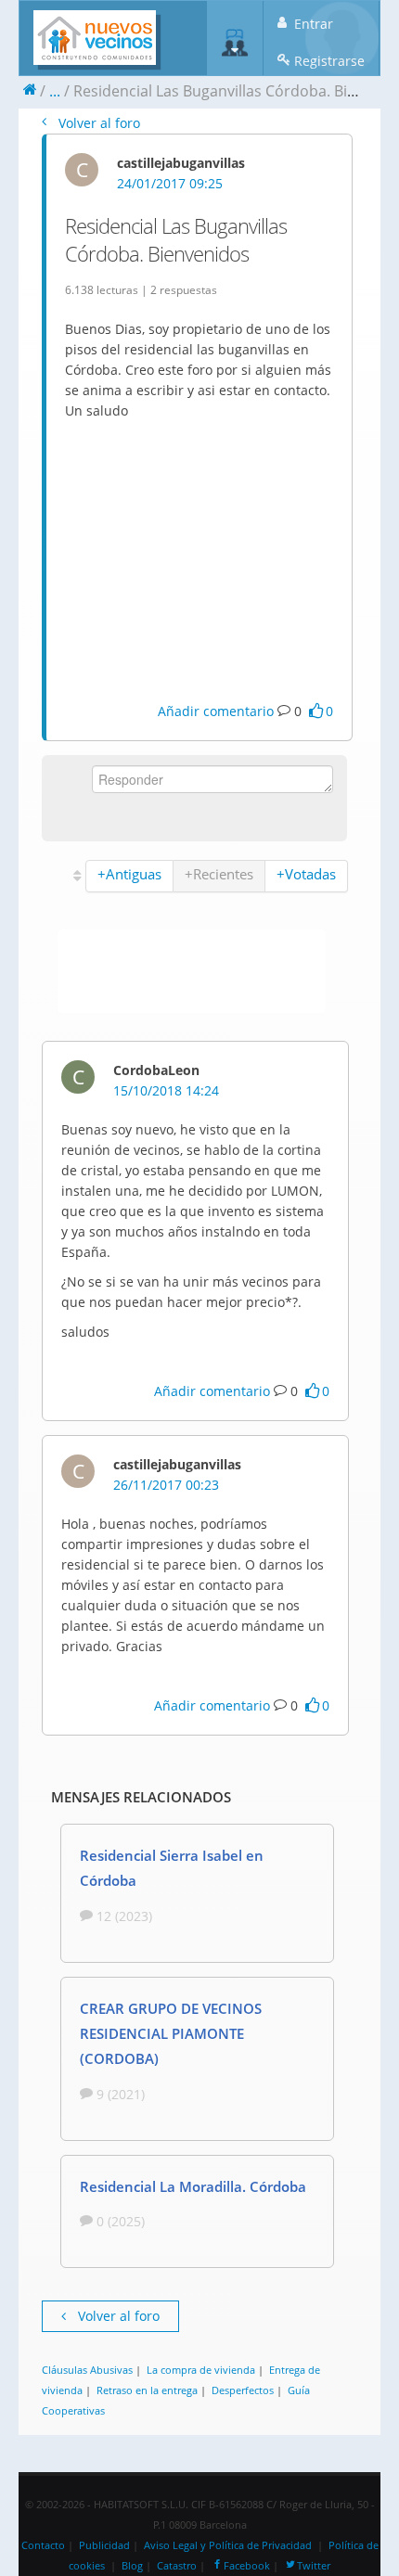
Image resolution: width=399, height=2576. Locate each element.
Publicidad (104, 2545)
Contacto (43, 2545)
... (55, 91)
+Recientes (219, 874)
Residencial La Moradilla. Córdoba (193, 2186)
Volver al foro (97, 123)
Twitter (314, 2566)
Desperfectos (243, 2390)
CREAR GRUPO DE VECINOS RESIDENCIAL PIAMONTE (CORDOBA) (171, 2033)
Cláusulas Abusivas (87, 2370)
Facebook (247, 2566)
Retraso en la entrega (147, 2390)
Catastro (177, 2566)
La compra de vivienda (201, 2370)
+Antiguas (129, 874)
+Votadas (306, 874)
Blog (132, 2566)
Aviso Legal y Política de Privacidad (228, 2545)
